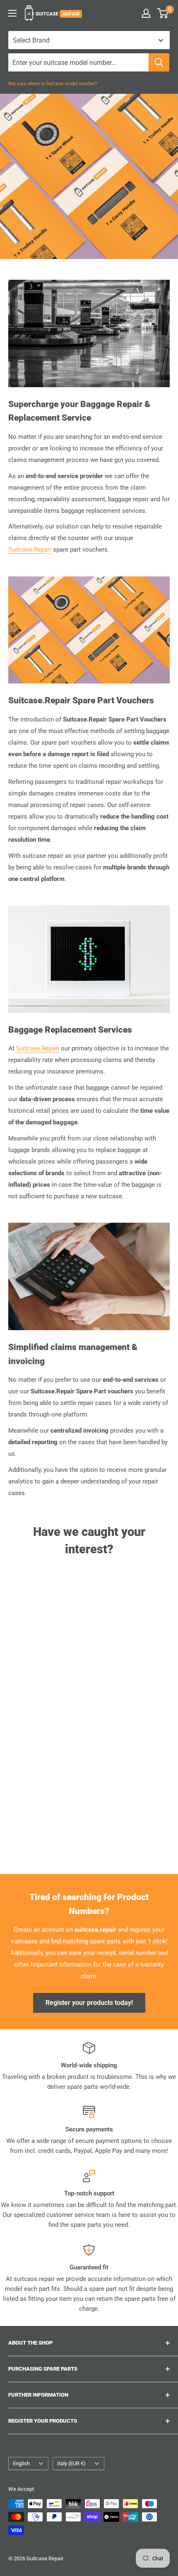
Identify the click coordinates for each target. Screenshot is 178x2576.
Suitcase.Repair (30, 550)
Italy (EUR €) (71, 2463)
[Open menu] (12, 13)
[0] (163, 13)
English (21, 2463)
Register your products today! (89, 2003)
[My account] (146, 13)
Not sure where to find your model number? (53, 84)
